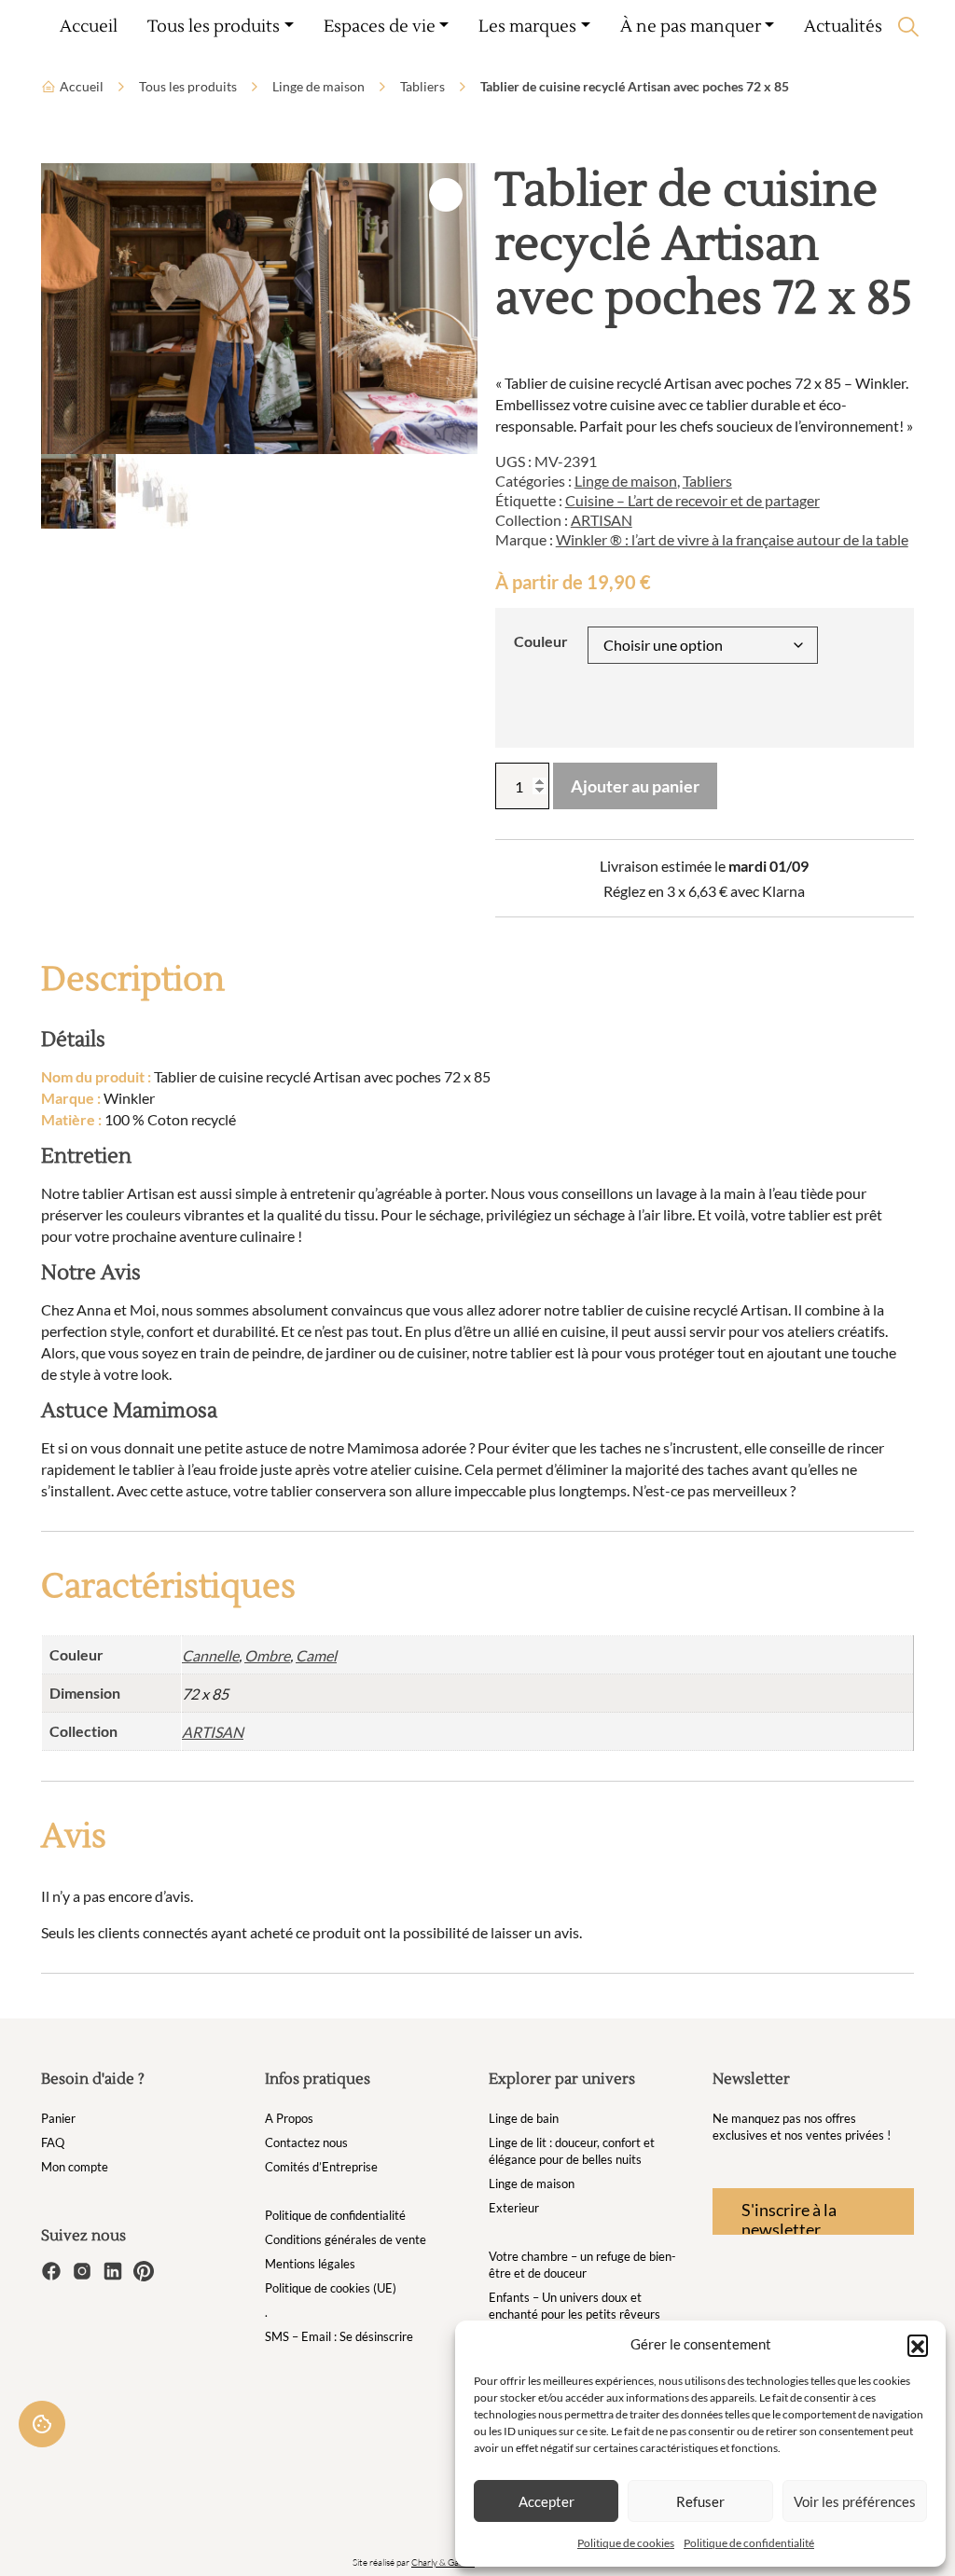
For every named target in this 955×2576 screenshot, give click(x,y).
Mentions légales (310, 2264)
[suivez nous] (53, 2269)
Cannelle (210, 1655)
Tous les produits (188, 86)
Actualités (843, 27)
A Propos (289, 2118)
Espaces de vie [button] (380, 27)
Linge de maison (318, 86)
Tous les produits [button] (214, 27)
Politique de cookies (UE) (331, 2288)
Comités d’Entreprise (321, 2167)
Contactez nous (306, 2142)
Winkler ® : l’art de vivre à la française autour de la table (732, 539)
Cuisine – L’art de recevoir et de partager (692, 500)
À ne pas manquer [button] (691, 27)
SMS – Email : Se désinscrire (339, 2336)
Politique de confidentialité (749, 2543)
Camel (316, 1655)
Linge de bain (524, 2118)
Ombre (267, 1655)
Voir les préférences (855, 2501)
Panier (58, 2118)
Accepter (547, 2501)
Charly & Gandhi (443, 2562)
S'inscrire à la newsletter (789, 2217)
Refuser (700, 2501)
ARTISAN (602, 520)
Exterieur (514, 2208)
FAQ (53, 2142)
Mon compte (75, 2167)
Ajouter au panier (635, 786)
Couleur (541, 641)
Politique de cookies (626, 2543)
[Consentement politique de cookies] (42, 2424)
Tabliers (422, 86)
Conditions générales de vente (346, 2239)
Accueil (89, 27)
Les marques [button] (527, 27)
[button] (918, 2345)
